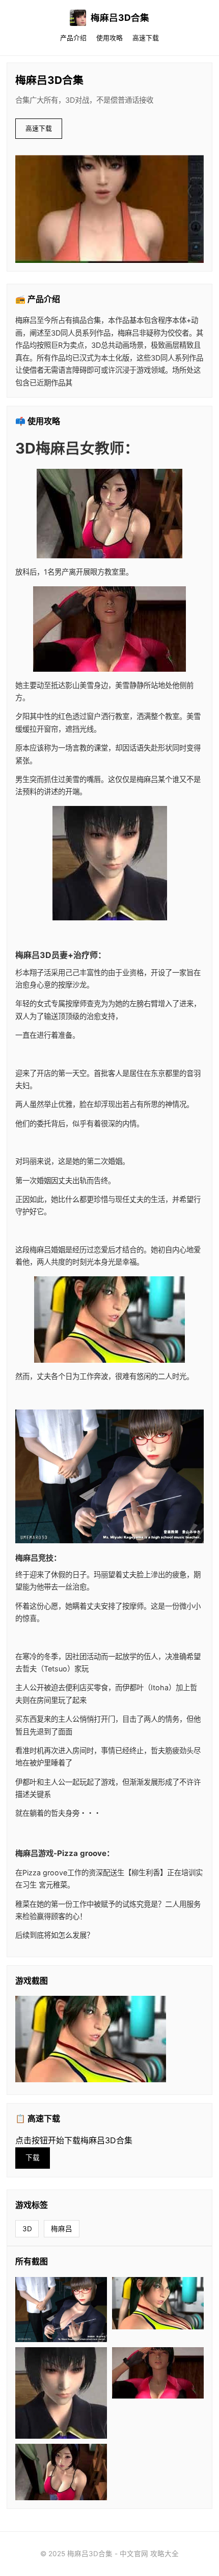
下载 (33, 2158)
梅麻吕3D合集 (120, 18)
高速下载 (146, 38)
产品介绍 (73, 38)
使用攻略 (109, 38)
